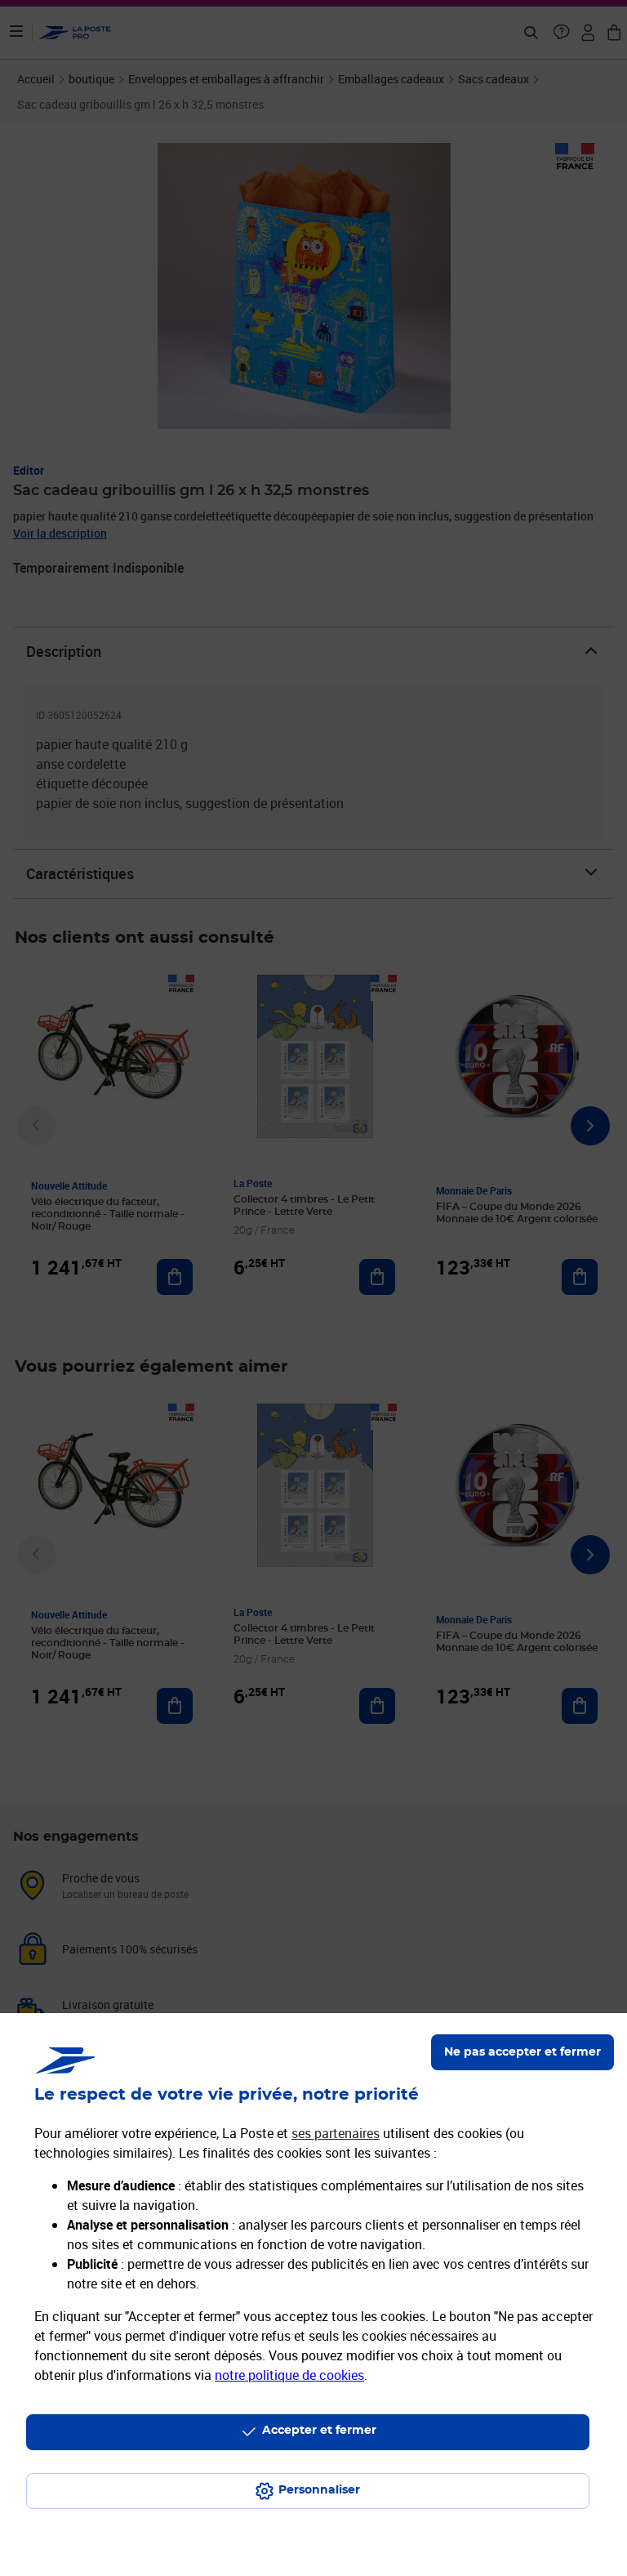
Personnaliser (319, 2490)
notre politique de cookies (289, 2375)
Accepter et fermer (319, 2431)
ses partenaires (336, 2133)
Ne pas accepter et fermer (522, 2052)
